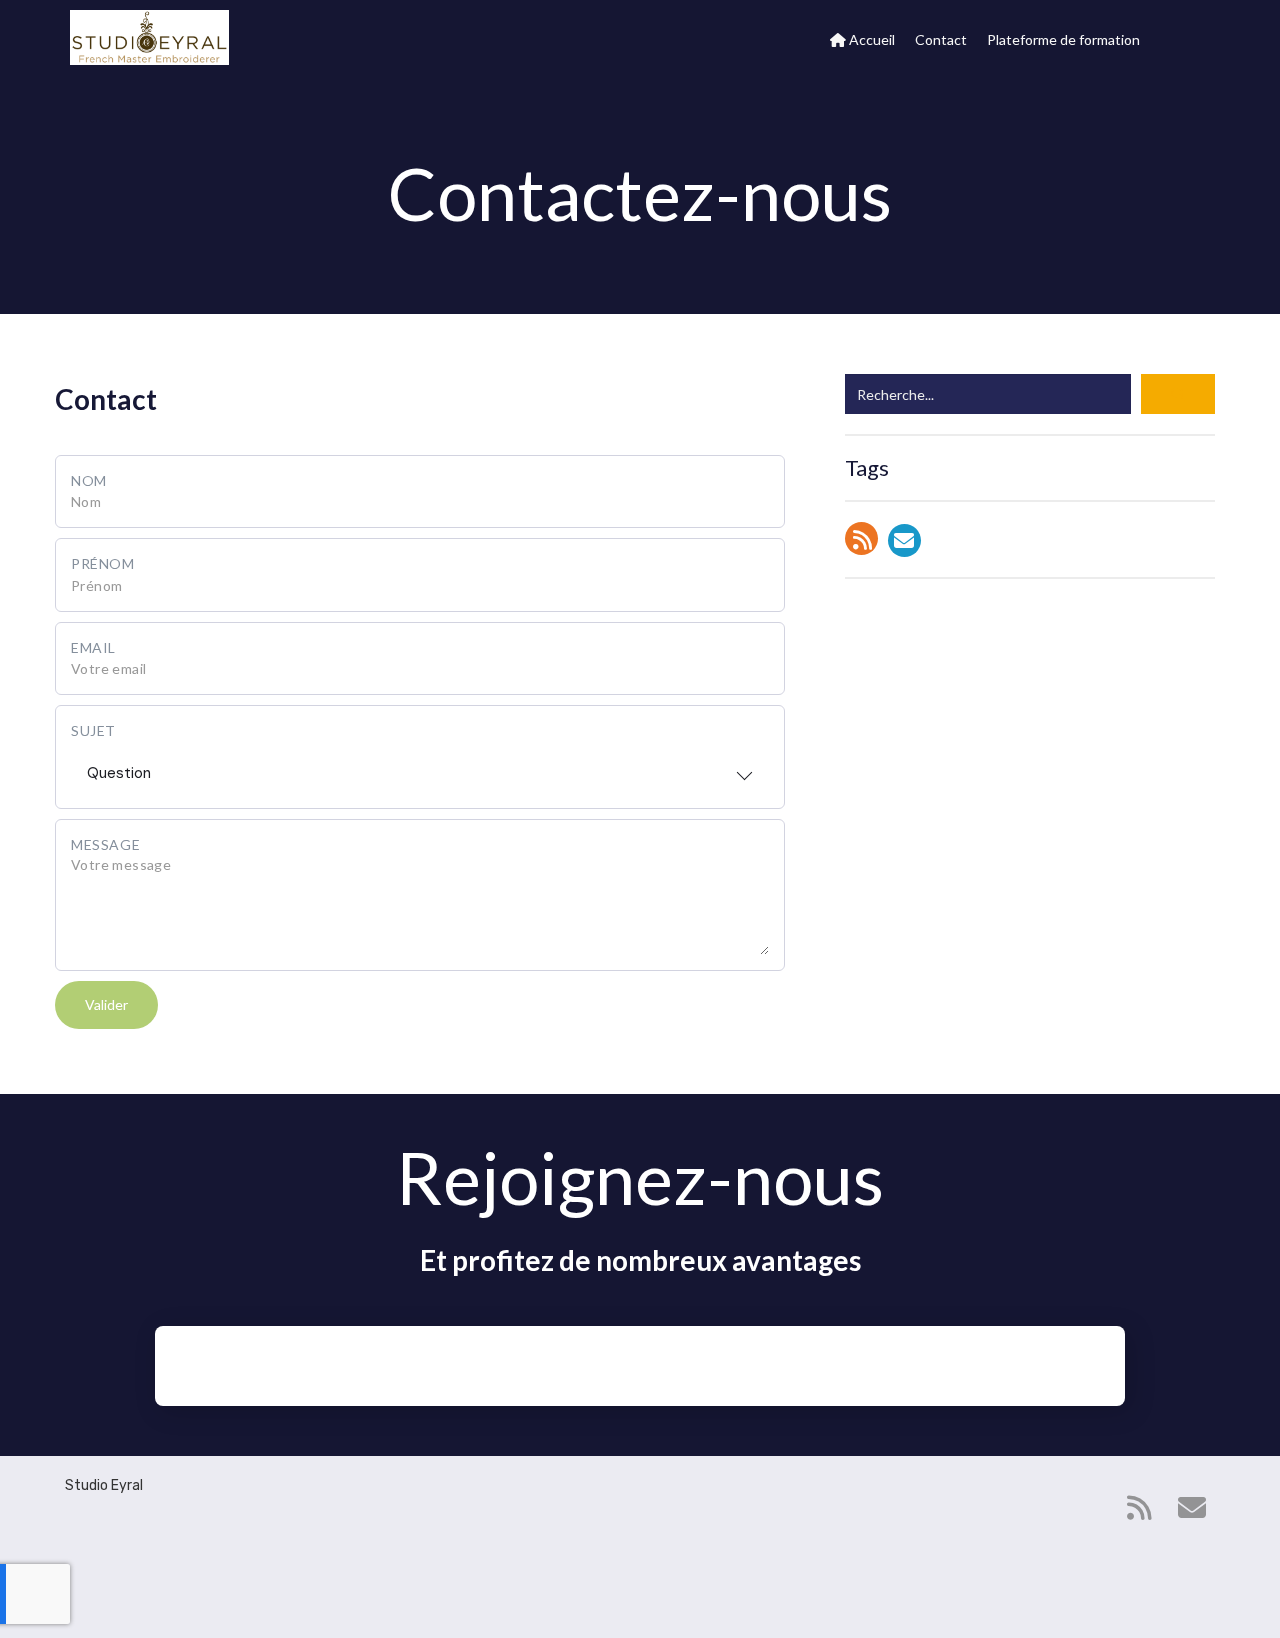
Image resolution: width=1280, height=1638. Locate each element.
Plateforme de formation (1063, 39)
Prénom (103, 563)
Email (93, 647)
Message (105, 844)
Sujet (93, 730)
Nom (89, 480)
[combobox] (420, 767)
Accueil (870, 39)
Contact (941, 39)
